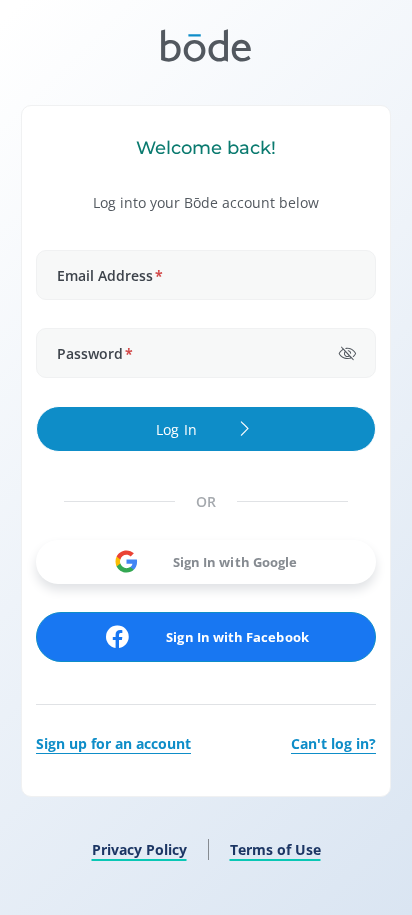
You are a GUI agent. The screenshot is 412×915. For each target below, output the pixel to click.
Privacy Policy (139, 849)
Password (95, 353)
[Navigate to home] (206, 45)
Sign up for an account (113, 743)
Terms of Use (275, 849)
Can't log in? (333, 743)
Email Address (110, 275)
